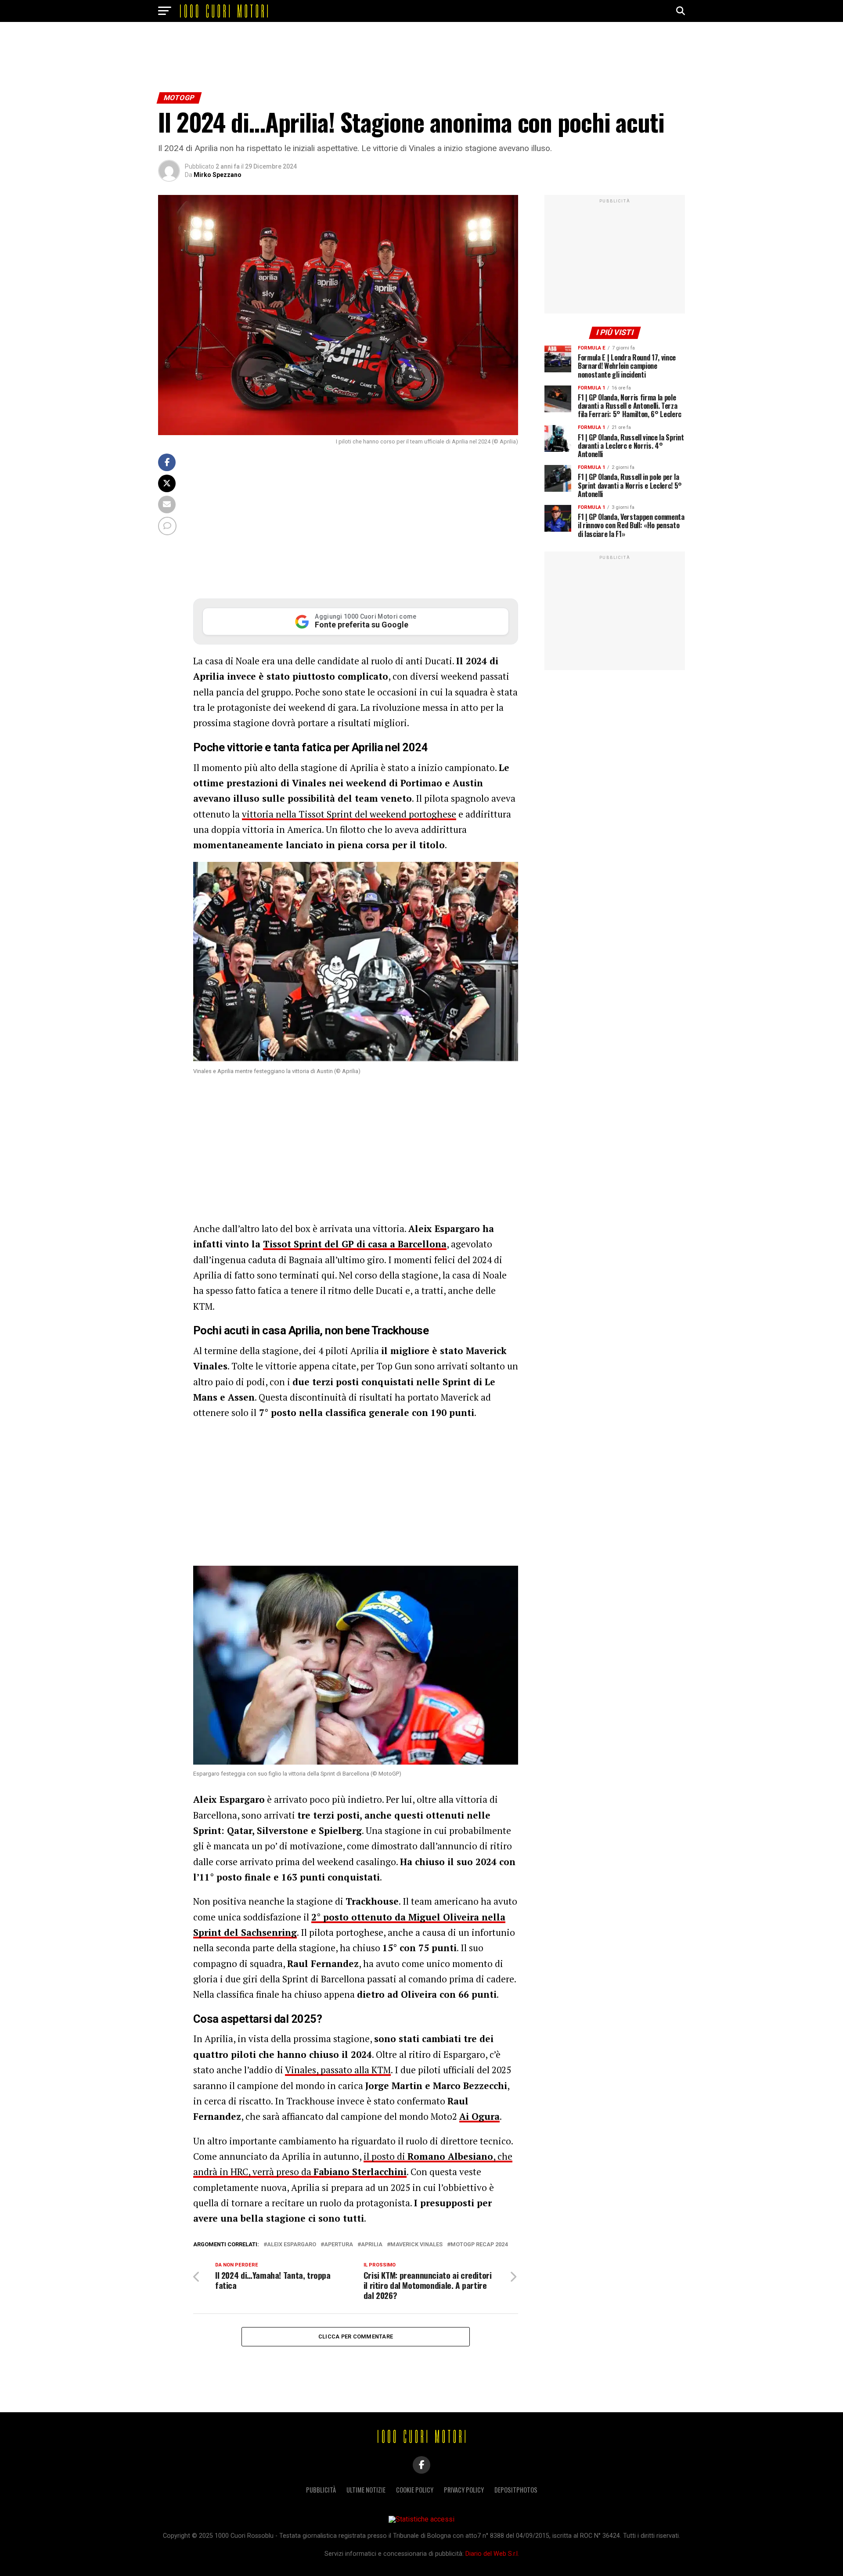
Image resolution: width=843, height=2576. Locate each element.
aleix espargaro (292, 2245)
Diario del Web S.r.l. (492, 2554)
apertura (339, 2245)
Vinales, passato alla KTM (338, 2070)
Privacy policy (464, 2490)
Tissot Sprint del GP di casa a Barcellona (355, 1244)
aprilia (372, 2245)
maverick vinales (416, 2245)
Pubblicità (321, 2490)
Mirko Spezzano (218, 175)
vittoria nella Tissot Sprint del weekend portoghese (349, 814)
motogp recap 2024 (479, 2245)
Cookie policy (415, 2490)
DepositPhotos (516, 2490)
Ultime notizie (366, 2490)
